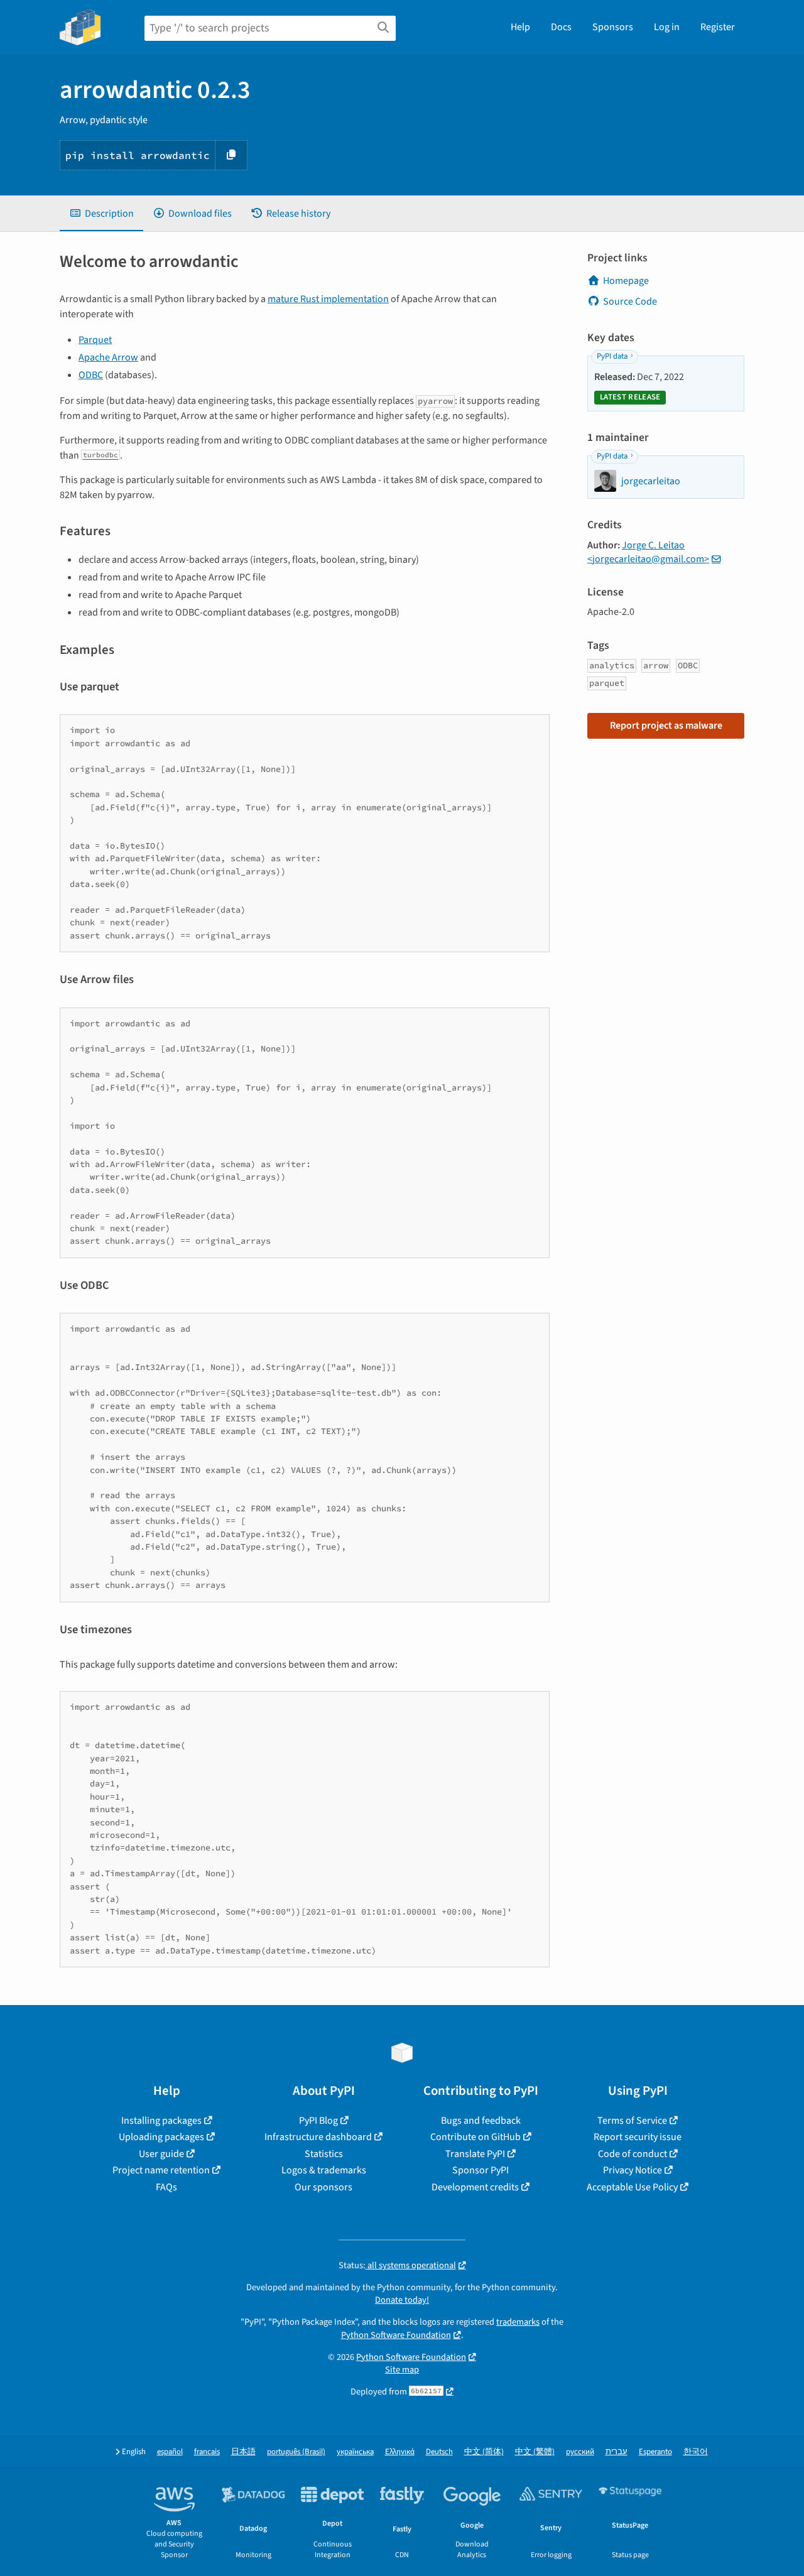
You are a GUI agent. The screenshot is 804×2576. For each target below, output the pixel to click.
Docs (561, 27)
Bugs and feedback (481, 2121)
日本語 (243, 2452)
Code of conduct (633, 2154)
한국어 (696, 2452)
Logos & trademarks (324, 2170)
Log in (667, 27)
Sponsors (613, 27)
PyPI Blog (318, 2121)
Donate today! (402, 2300)
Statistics (324, 2154)
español (170, 2452)
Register (718, 27)
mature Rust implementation (328, 299)
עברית (617, 2452)
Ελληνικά (400, 2452)
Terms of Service (632, 2121)
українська (355, 2452)
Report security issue (638, 2137)
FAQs (166, 2187)
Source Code (630, 302)
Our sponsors (323, 2187)
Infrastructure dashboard (318, 2137)
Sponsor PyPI (481, 2170)
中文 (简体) (484, 2452)
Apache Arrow (108, 357)
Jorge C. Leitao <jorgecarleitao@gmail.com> (648, 552)
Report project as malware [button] (666, 726)
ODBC (91, 375)
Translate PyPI (475, 2154)
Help (520, 27)
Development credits (475, 2187)
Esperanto (655, 2452)
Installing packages (161, 2121)
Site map (402, 2370)
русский (580, 2452)
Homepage (626, 281)
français (207, 2452)
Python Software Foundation (396, 2335)
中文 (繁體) (535, 2452)
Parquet (95, 340)
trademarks (518, 2322)
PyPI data (612, 356)
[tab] (101, 214)
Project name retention (161, 2170)
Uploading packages (161, 2137)
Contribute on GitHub (475, 2137)
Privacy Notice (633, 2170)
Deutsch (439, 2452)
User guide (161, 2154)
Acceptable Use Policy (632, 2187)
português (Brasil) (296, 2452)
